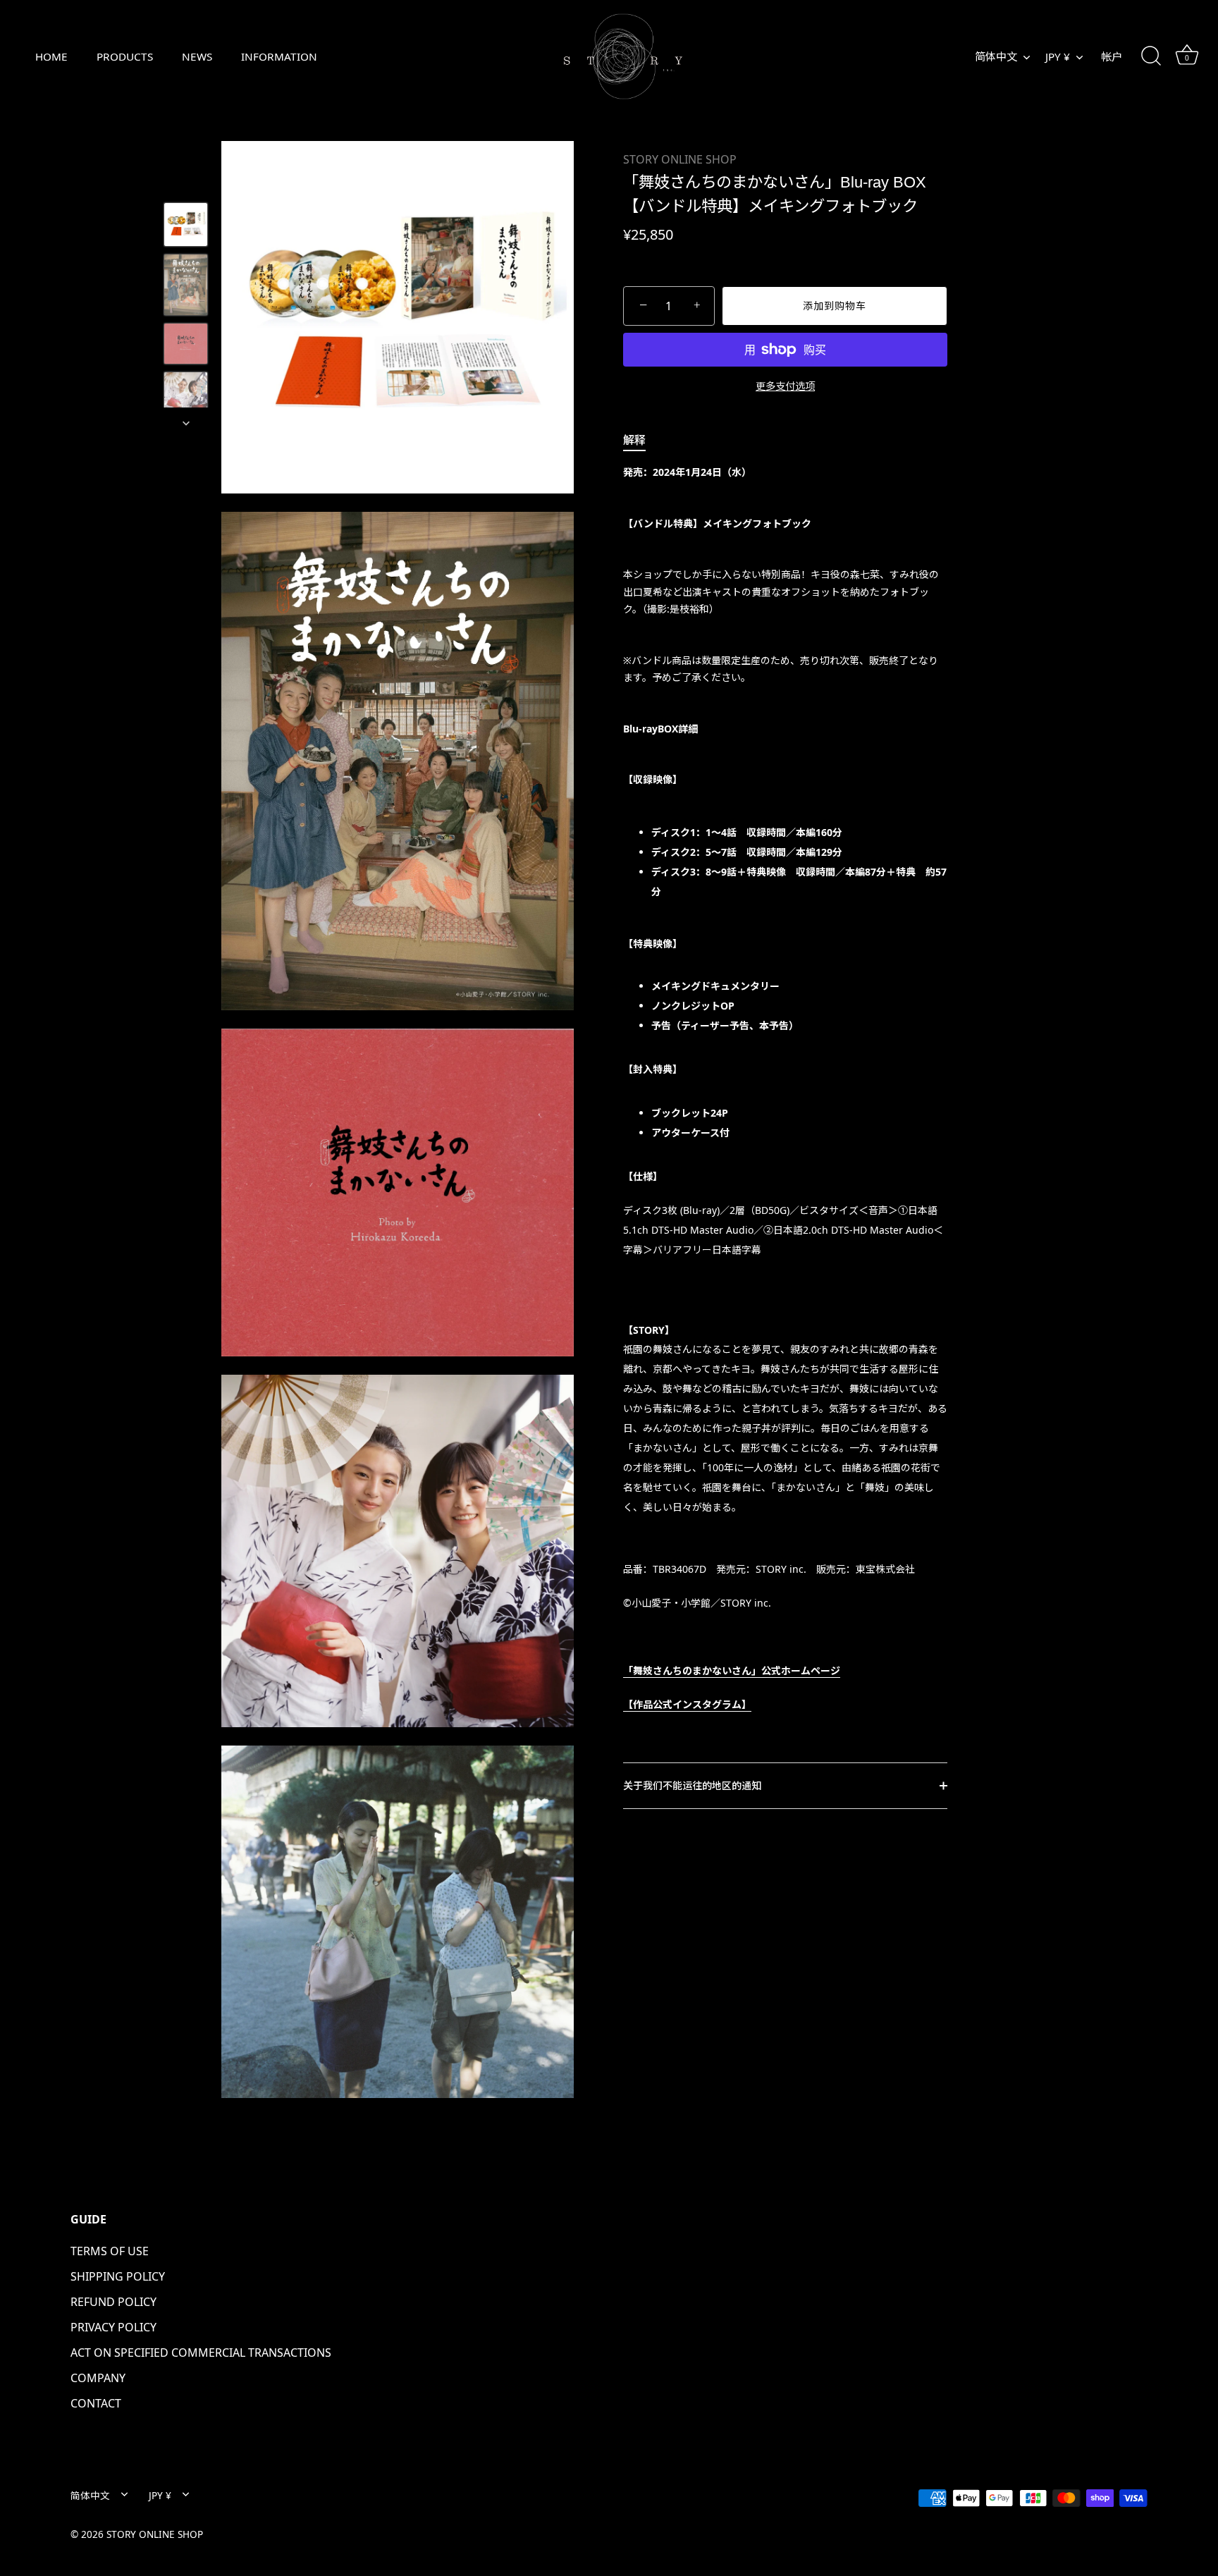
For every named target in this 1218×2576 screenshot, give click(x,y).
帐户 (1112, 56)
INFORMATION (279, 56)
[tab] (641, 440)
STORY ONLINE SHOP (680, 159)
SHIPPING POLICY (118, 2276)
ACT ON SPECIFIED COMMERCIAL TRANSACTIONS (201, 2353)
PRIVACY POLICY (113, 2327)
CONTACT (96, 2403)
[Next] (186, 423)
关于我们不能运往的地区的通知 (692, 1785)
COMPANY (98, 2378)
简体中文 (996, 57)
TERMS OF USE (110, 2251)
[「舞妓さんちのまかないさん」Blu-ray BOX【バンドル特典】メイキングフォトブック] (186, 225)
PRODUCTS (125, 56)
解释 (634, 440)
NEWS (197, 56)
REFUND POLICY (113, 2302)
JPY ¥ (1058, 57)
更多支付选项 (785, 386)
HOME (51, 56)
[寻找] (1151, 56)
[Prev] (186, 182)
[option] (186, 227)
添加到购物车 (835, 306)
